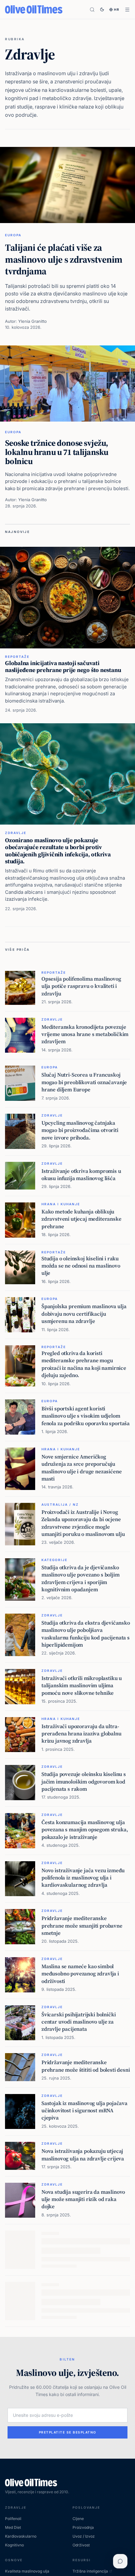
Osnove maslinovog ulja (71, 2273)
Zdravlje (16, 833)
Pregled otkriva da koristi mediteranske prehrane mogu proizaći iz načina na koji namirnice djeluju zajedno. (84, 1364)
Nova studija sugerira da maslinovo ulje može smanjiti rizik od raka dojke (83, 2199)
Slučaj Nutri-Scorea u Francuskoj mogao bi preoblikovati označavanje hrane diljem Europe (84, 1082)
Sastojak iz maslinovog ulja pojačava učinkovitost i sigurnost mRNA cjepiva (84, 2111)
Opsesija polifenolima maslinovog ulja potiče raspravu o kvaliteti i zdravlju (81, 986)
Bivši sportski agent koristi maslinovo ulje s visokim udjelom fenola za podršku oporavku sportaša (86, 1416)
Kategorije (54, 1560)
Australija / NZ (60, 1504)
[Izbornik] (127, 10)
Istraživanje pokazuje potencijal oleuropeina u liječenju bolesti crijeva (79, 2384)
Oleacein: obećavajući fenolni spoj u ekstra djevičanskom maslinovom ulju (84, 2288)
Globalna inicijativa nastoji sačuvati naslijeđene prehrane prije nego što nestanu (63, 666)
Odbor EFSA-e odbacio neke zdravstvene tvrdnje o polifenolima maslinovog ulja (83, 2432)
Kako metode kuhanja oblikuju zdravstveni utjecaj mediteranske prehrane (81, 1219)
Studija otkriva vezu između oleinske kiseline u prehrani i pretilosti (85, 2243)
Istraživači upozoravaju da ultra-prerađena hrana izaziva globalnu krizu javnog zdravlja (81, 1734)
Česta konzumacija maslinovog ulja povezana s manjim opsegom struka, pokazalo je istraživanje (85, 1830)
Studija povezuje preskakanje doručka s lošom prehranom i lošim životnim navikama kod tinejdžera (84, 2336)
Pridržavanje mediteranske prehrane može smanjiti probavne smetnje (82, 1926)
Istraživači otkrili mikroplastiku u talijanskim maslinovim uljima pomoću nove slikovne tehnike (82, 1686)
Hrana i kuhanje (61, 1204)
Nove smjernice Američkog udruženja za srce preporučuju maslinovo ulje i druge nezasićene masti (81, 1468)
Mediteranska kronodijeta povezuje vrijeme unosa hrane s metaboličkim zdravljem (85, 1034)
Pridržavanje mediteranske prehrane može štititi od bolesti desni (86, 2066)
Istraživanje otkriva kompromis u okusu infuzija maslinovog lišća (81, 1175)
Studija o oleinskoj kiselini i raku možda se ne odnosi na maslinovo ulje (81, 1266)
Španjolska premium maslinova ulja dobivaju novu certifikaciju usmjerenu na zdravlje (84, 1314)
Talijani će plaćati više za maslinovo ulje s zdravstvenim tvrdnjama (64, 259)
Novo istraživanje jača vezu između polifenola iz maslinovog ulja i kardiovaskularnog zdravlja (83, 1878)
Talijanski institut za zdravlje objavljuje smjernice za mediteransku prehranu (76, 2480)
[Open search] (92, 10)
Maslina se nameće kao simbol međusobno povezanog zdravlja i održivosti (80, 1974)
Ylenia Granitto (32, 321)
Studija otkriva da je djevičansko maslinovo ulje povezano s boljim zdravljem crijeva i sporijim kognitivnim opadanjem (81, 1578)
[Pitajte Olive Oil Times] (120, 2561)
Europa (13, 235)
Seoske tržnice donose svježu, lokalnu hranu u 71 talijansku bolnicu (57, 452)
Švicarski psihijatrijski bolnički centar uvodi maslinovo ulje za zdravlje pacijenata (78, 2022)
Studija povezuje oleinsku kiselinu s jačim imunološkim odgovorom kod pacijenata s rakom (84, 1781)
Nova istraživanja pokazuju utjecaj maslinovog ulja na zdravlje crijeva (83, 2155)
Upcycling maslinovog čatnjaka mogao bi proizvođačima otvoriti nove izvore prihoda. (80, 1130)
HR (117, 9)
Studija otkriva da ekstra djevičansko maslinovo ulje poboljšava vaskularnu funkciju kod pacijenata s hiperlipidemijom (86, 1634)
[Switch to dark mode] (102, 9)
